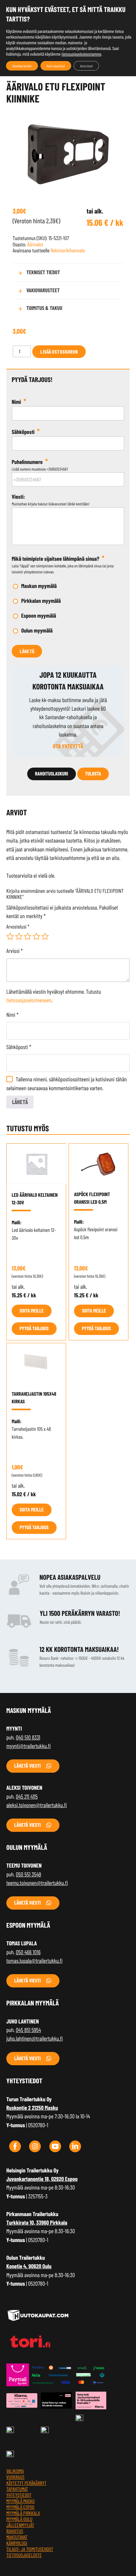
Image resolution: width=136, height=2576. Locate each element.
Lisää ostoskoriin (59, 352)
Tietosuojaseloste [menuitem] (24, 2555)
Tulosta (93, 774)
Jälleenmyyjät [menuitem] (20, 2525)
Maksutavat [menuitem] (17, 2537)
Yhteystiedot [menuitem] (19, 2495)
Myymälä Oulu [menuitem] (19, 2519)
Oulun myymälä (37, 630)
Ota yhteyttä (68, 746)
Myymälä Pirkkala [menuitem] (23, 2513)
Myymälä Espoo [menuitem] (20, 2507)
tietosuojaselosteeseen (29, 1000)
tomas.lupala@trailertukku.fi (34, 1961)
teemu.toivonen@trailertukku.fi (37, 1883)
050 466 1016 (28, 1952)
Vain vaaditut (56, 66)
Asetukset (86, 66)
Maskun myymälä (39, 586)
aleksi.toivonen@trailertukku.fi (37, 1805)
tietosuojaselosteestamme (81, 54)
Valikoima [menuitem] (15, 2471)
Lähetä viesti (28, 1766)
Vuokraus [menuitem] (15, 2477)
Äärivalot (35, 244)
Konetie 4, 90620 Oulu (29, 2266)
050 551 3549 (28, 1874)
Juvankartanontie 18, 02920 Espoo (42, 2179)
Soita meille (32, 1311)
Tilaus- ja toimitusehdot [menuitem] (30, 2549)
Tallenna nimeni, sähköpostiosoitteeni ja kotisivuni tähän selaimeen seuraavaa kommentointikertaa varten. (67, 1083)
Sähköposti (19, 1047)
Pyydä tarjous (34, 1328)
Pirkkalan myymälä (41, 601)
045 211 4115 (27, 1796)
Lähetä (27, 651)
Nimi (12, 1015)
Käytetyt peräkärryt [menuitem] (26, 2483)
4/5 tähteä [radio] (36, 936)
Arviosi (15, 951)
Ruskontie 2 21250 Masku (32, 2108)
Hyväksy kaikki (22, 66)
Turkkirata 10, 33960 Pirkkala (37, 2222)
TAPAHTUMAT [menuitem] (17, 2489)
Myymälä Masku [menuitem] (21, 2501)
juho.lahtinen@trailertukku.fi (34, 2038)
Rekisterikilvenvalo (68, 250)
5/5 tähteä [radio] (45, 936)
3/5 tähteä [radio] (28, 936)
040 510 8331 (28, 1737)
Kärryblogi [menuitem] (17, 2543)
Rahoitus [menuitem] (15, 2531)
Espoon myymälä (39, 615)
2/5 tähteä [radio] (19, 936)
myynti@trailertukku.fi (28, 1746)
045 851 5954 (28, 2030)
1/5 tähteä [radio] (10, 936)
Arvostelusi (18, 927)
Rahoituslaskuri (52, 774)
